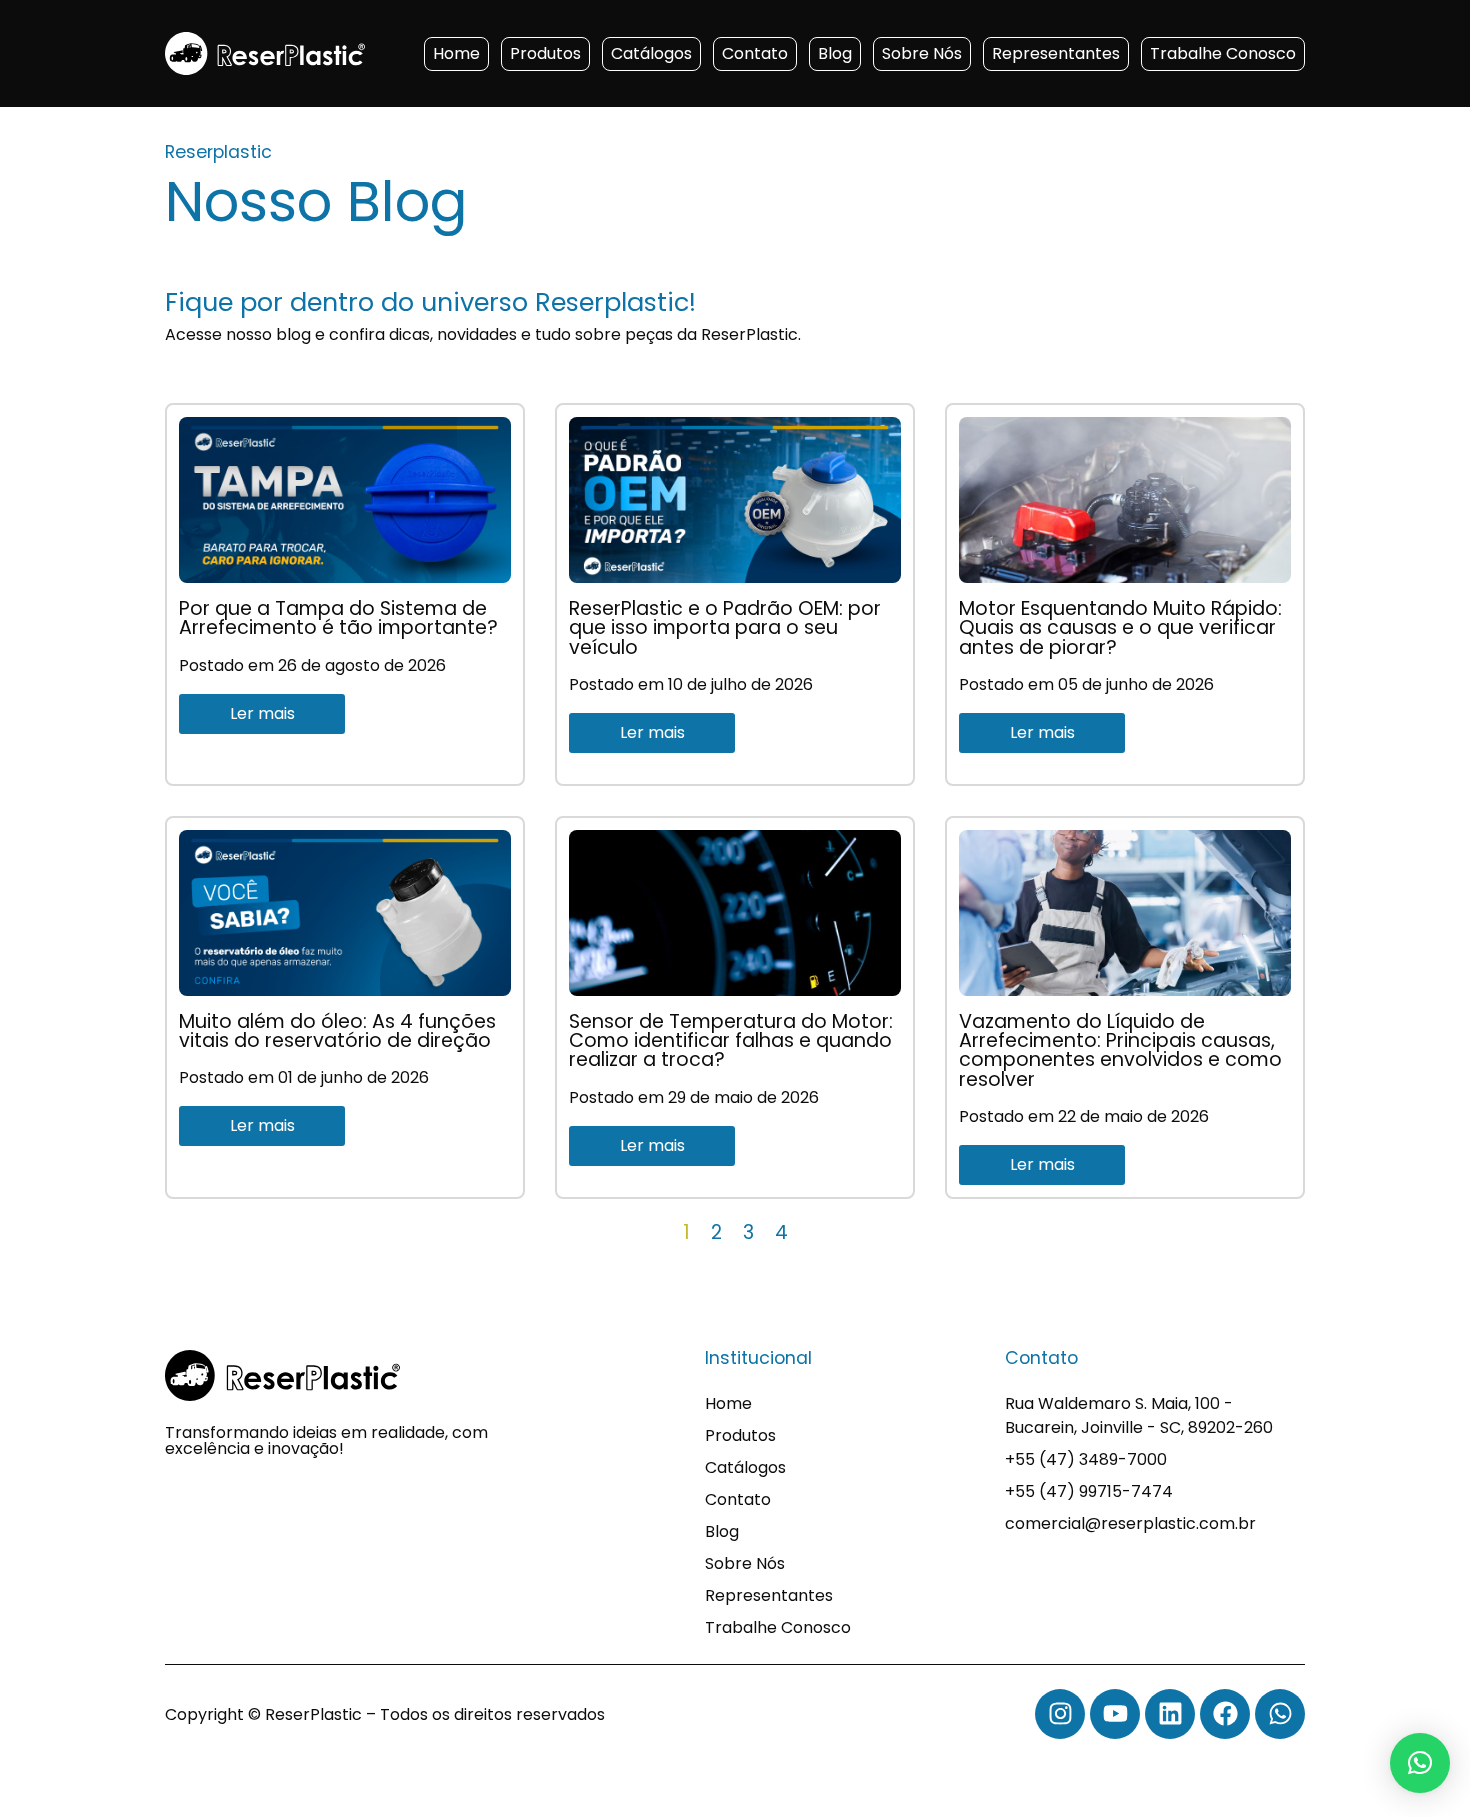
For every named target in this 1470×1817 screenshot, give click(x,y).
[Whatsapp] (1280, 1714)
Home (456, 53)
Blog (835, 53)
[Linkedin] (1170, 1714)
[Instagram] (1060, 1714)
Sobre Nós (922, 53)
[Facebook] (1225, 1714)
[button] (1420, 1763)
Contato (755, 53)
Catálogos (651, 53)
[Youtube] (1115, 1714)
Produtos (545, 53)
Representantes (1056, 53)
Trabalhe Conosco (1223, 53)
